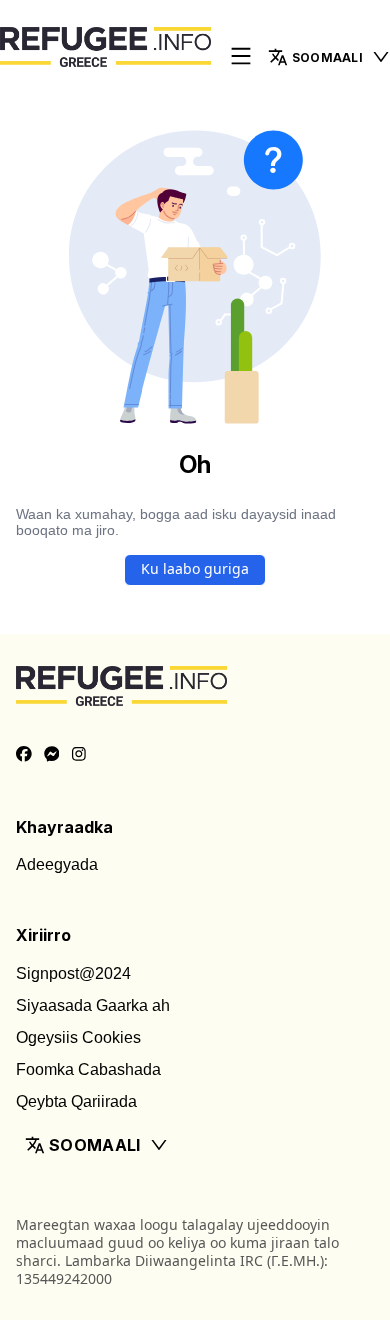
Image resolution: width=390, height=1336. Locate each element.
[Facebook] (24, 755)
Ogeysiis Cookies (78, 1037)
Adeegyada (57, 864)
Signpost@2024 (73, 973)
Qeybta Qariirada (76, 1101)
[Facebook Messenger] (52, 755)
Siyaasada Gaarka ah (93, 1005)
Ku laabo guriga (195, 568)
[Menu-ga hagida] (241, 57)
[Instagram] (79, 755)
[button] (195, 1145)
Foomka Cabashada (88, 1069)
